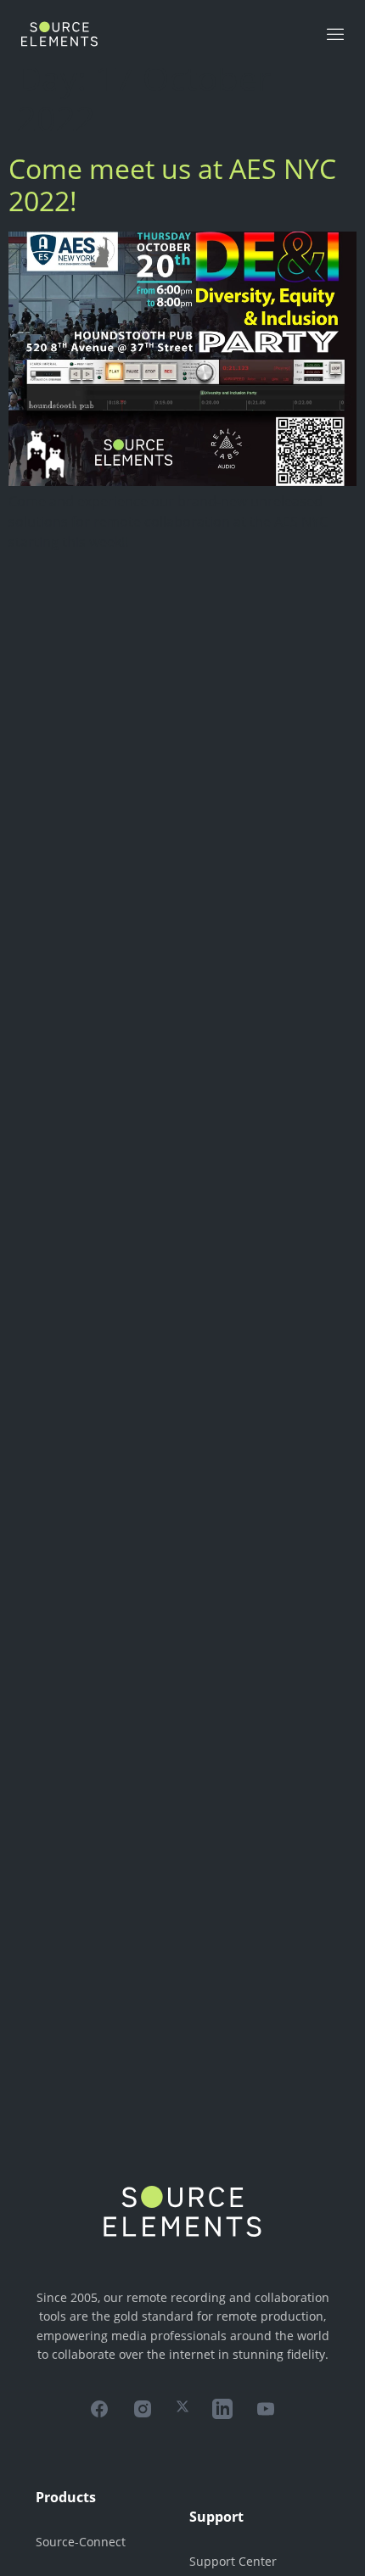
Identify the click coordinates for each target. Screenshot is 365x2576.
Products (66, 2497)
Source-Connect (81, 2542)
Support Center (233, 2561)
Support (216, 2517)
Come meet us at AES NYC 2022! (172, 184)
